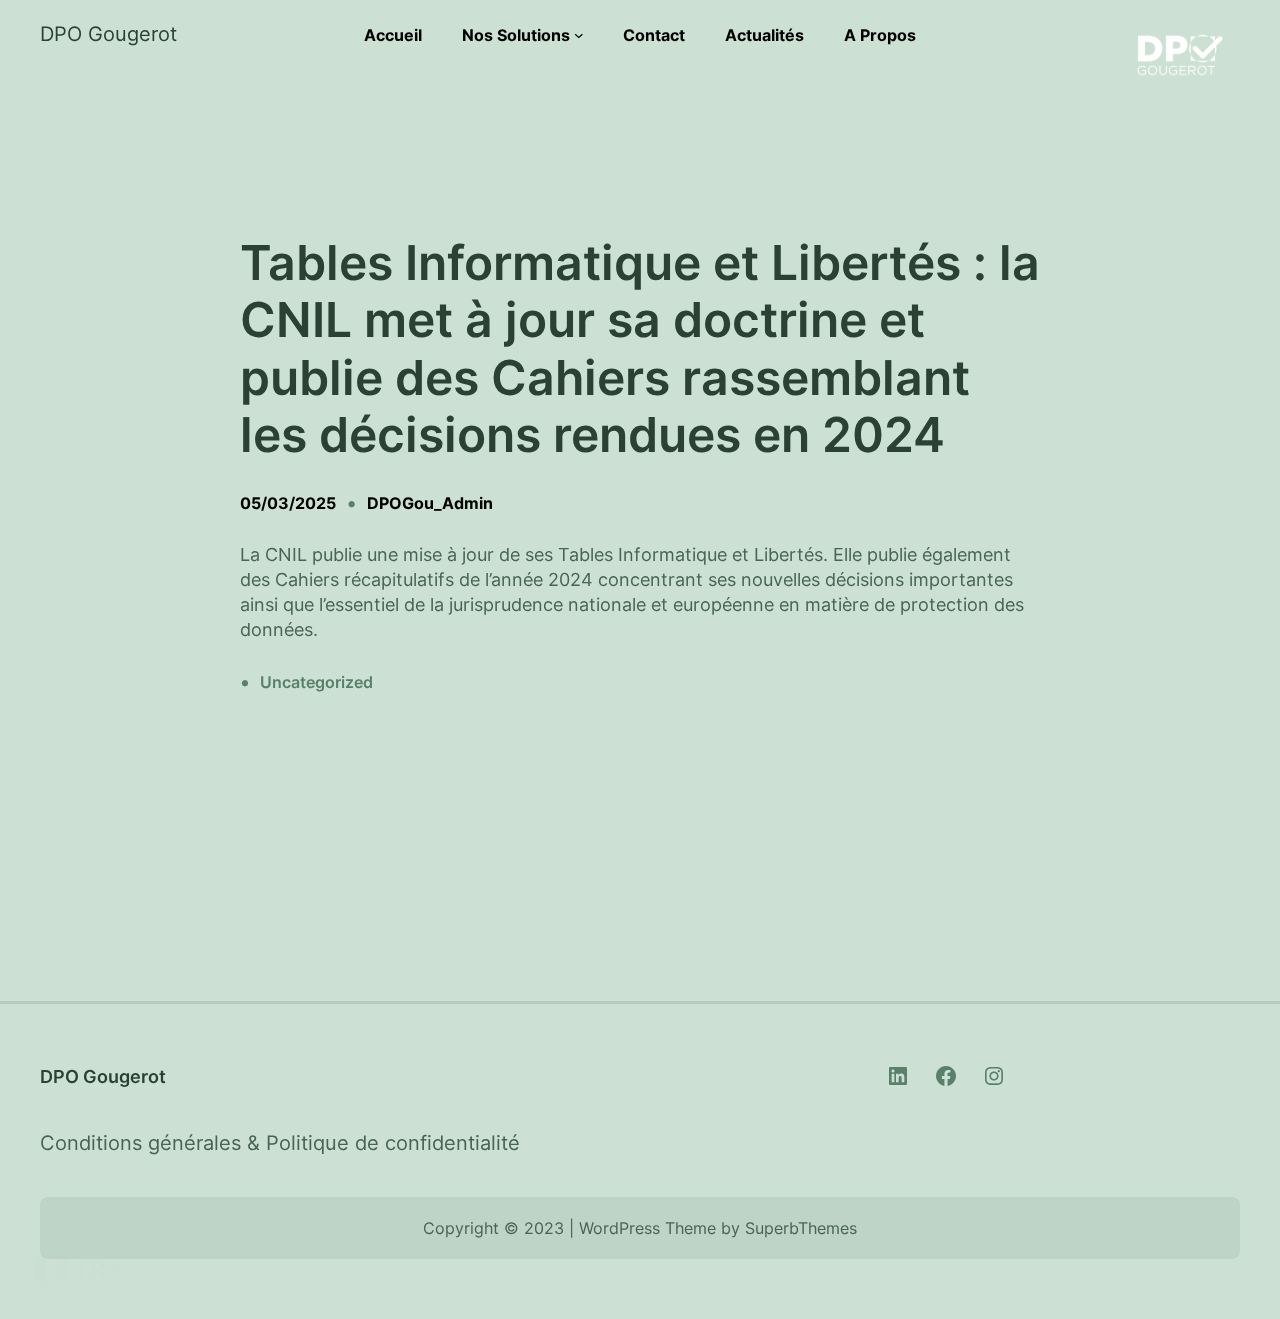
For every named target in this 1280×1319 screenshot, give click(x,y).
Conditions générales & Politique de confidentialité (280, 1143)
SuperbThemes (801, 1228)
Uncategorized (316, 682)
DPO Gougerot (108, 34)
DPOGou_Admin (430, 503)
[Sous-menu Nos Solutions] (579, 35)
